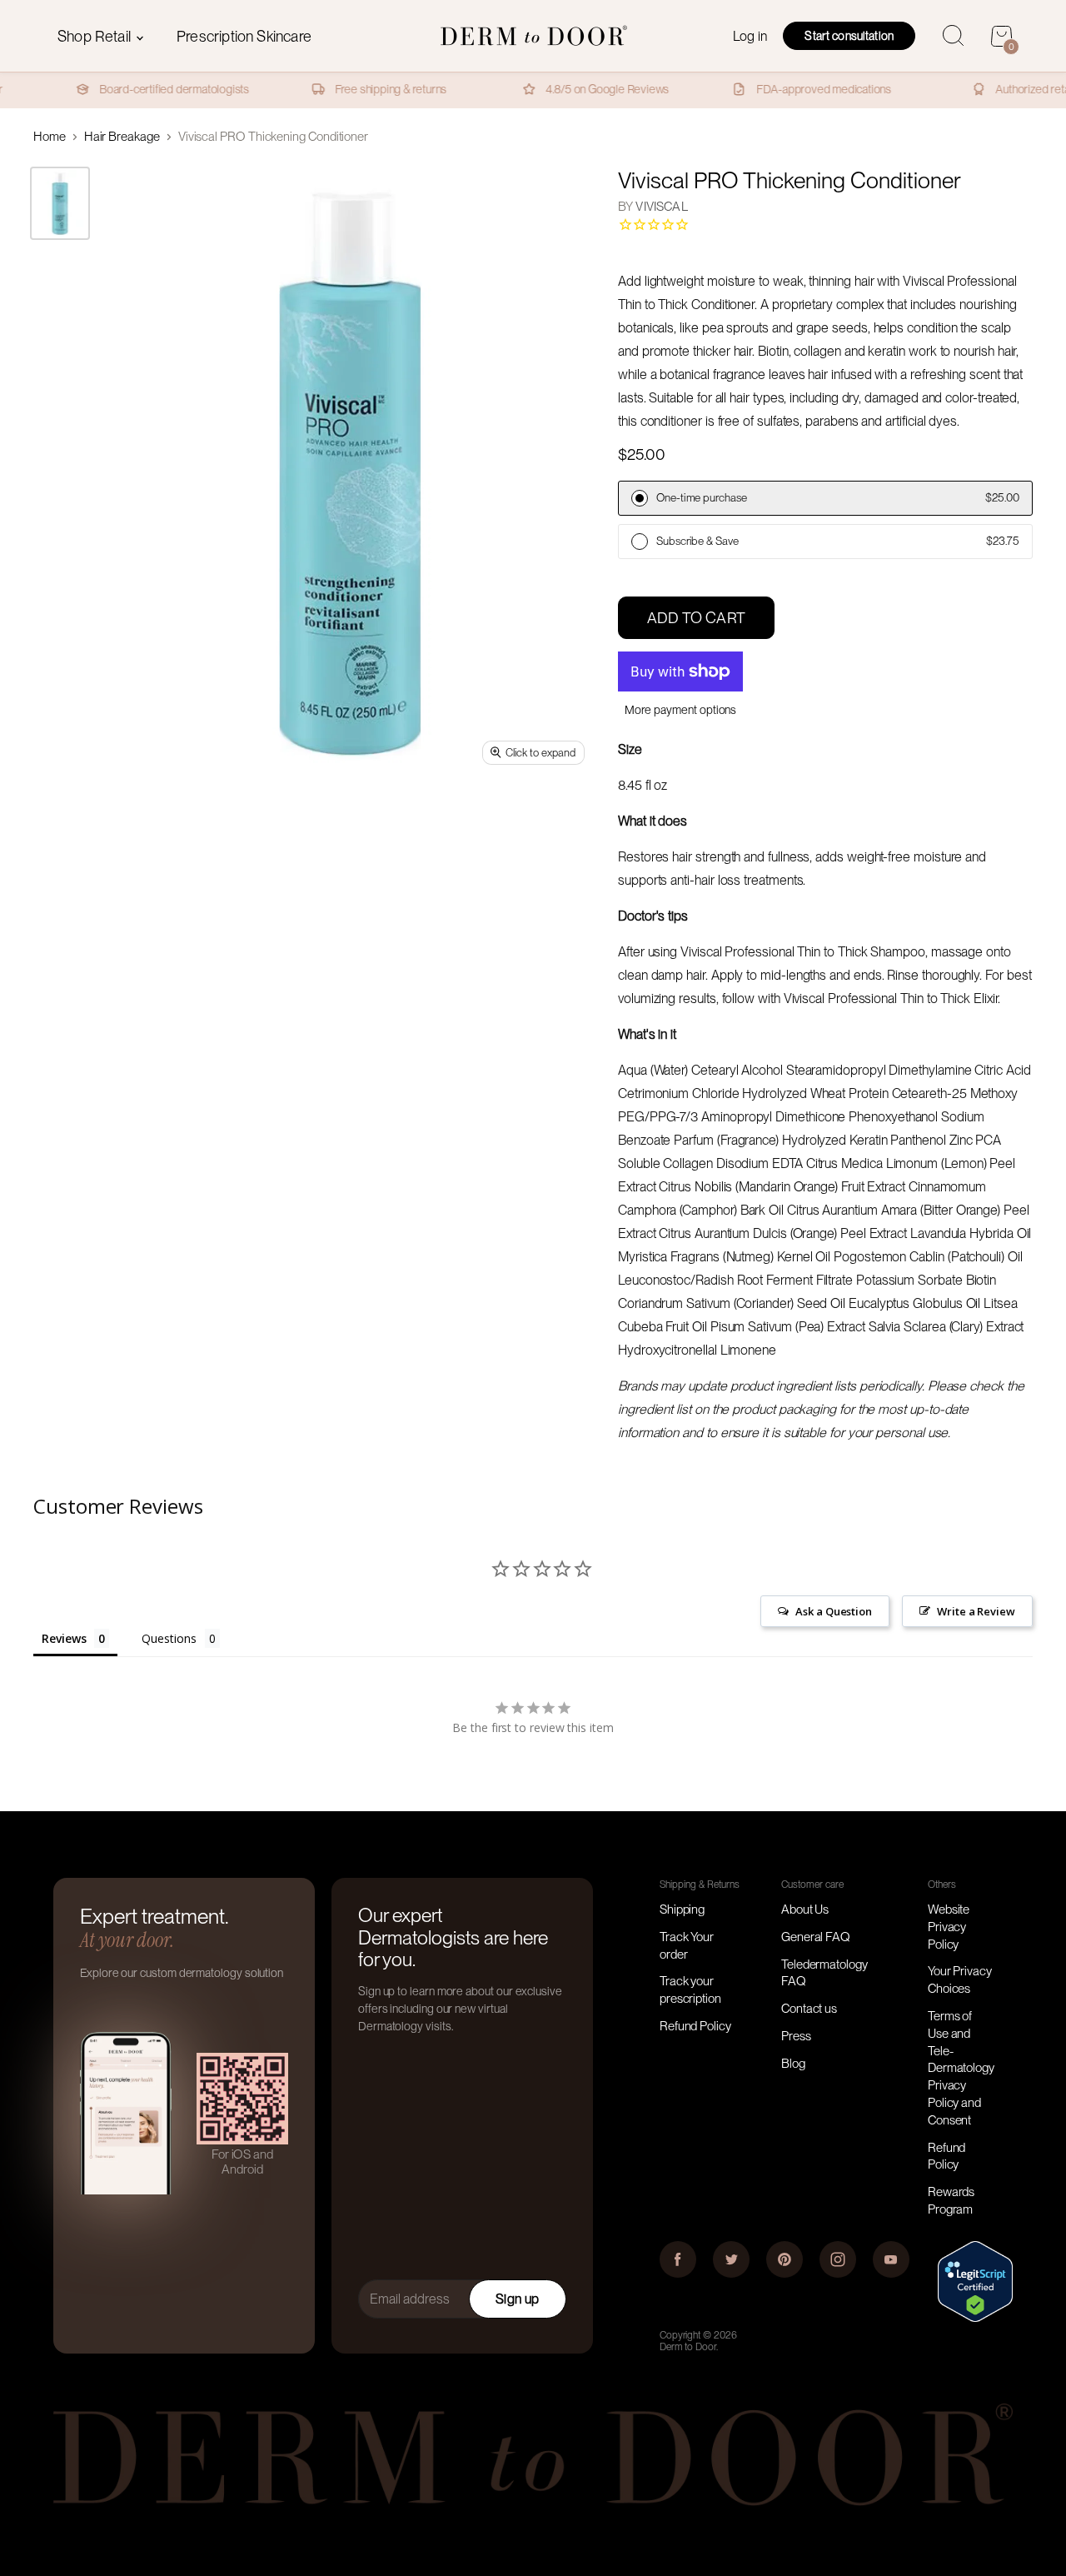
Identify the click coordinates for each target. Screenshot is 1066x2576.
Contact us (809, 2009)
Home (50, 137)
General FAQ (816, 1937)
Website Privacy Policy (949, 1927)
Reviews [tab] (64, 1638)
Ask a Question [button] (834, 1611)
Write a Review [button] (976, 1611)
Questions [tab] (169, 1638)
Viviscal (661, 207)
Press (796, 2036)
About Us (805, 1910)
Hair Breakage (122, 137)
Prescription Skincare (244, 36)
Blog (793, 2064)
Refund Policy (695, 2026)
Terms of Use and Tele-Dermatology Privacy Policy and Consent (961, 2068)
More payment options (681, 710)
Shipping (682, 1910)
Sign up (517, 2299)
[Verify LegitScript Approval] (975, 2318)
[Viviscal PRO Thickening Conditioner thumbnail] (60, 203)
